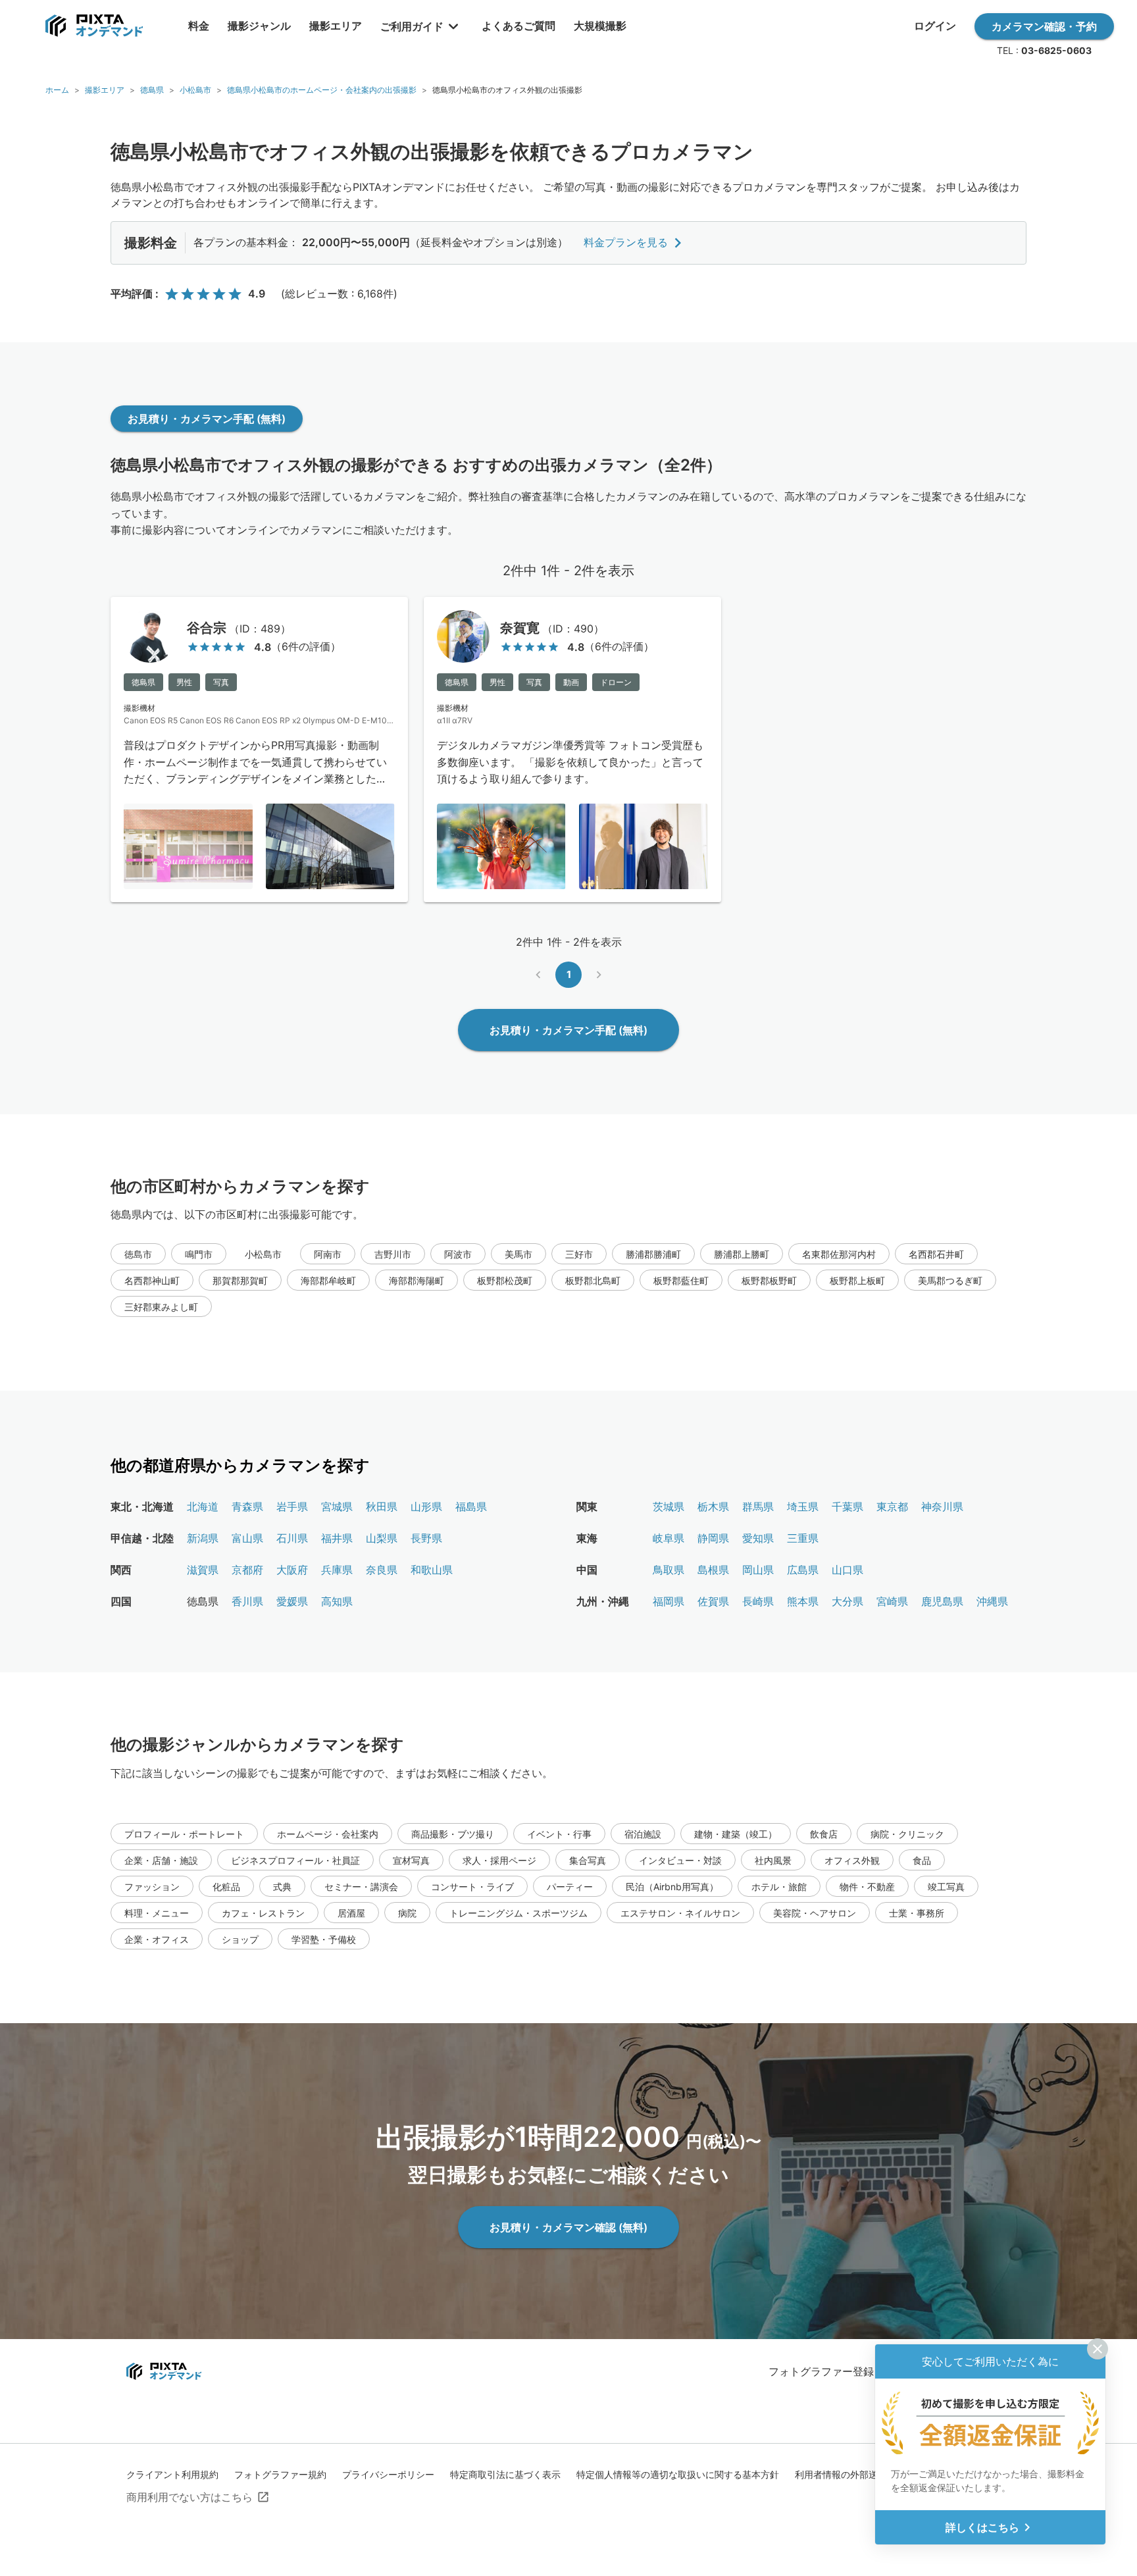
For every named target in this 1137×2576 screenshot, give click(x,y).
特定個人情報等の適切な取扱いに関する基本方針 (678, 2474)
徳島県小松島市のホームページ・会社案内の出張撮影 (322, 90)
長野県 (426, 1538)
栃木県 (713, 1507)
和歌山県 (432, 1570)
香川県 (247, 1601)
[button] (138, 1254)
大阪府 (292, 1570)
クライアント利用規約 (172, 2474)
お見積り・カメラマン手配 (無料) (207, 419)
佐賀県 (713, 1601)
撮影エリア (105, 90)
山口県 (847, 1570)
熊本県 (803, 1601)
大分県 (847, 1601)
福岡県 (669, 1601)
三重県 (803, 1538)
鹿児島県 (942, 1601)
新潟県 (203, 1538)
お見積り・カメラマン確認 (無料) (568, 2227)
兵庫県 (337, 1570)
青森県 (247, 1507)
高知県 (337, 1601)
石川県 (292, 1538)
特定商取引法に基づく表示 (505, 2474)
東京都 (892, 1507)
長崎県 (758, 1601)
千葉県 (847, 1507)
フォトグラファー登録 (821, 2371)
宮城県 (337, 1507)
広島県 (803, 1570)
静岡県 (713, 1538)
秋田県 (382, 1507)
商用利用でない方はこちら (189, 2497)
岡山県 (758, 1570)
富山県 (247, 1538)
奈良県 (382, 1570)
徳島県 (152, 90)
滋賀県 (203, 1570)
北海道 (203, 1507)
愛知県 (758, 1538)
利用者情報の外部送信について (859, 2474)
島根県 (713, 1570)
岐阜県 (669, 1538)
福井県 (337, 1538)
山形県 (426, 1507)
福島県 (471, 1507)
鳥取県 (669, 1570)
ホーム (57, 90)
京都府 (247, 1570)
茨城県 (669, 1507)
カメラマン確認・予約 (1044, 26)
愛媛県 (292, 1601)
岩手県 (292, 1507)
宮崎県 (892, 1601)
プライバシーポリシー (388, 2474)
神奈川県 (942, 1507)
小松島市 (195, 90)
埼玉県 (803, 1507)
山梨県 (382, 1538)
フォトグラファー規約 (280, 2474)
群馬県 (758, 1507)
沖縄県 (992, 1601)
